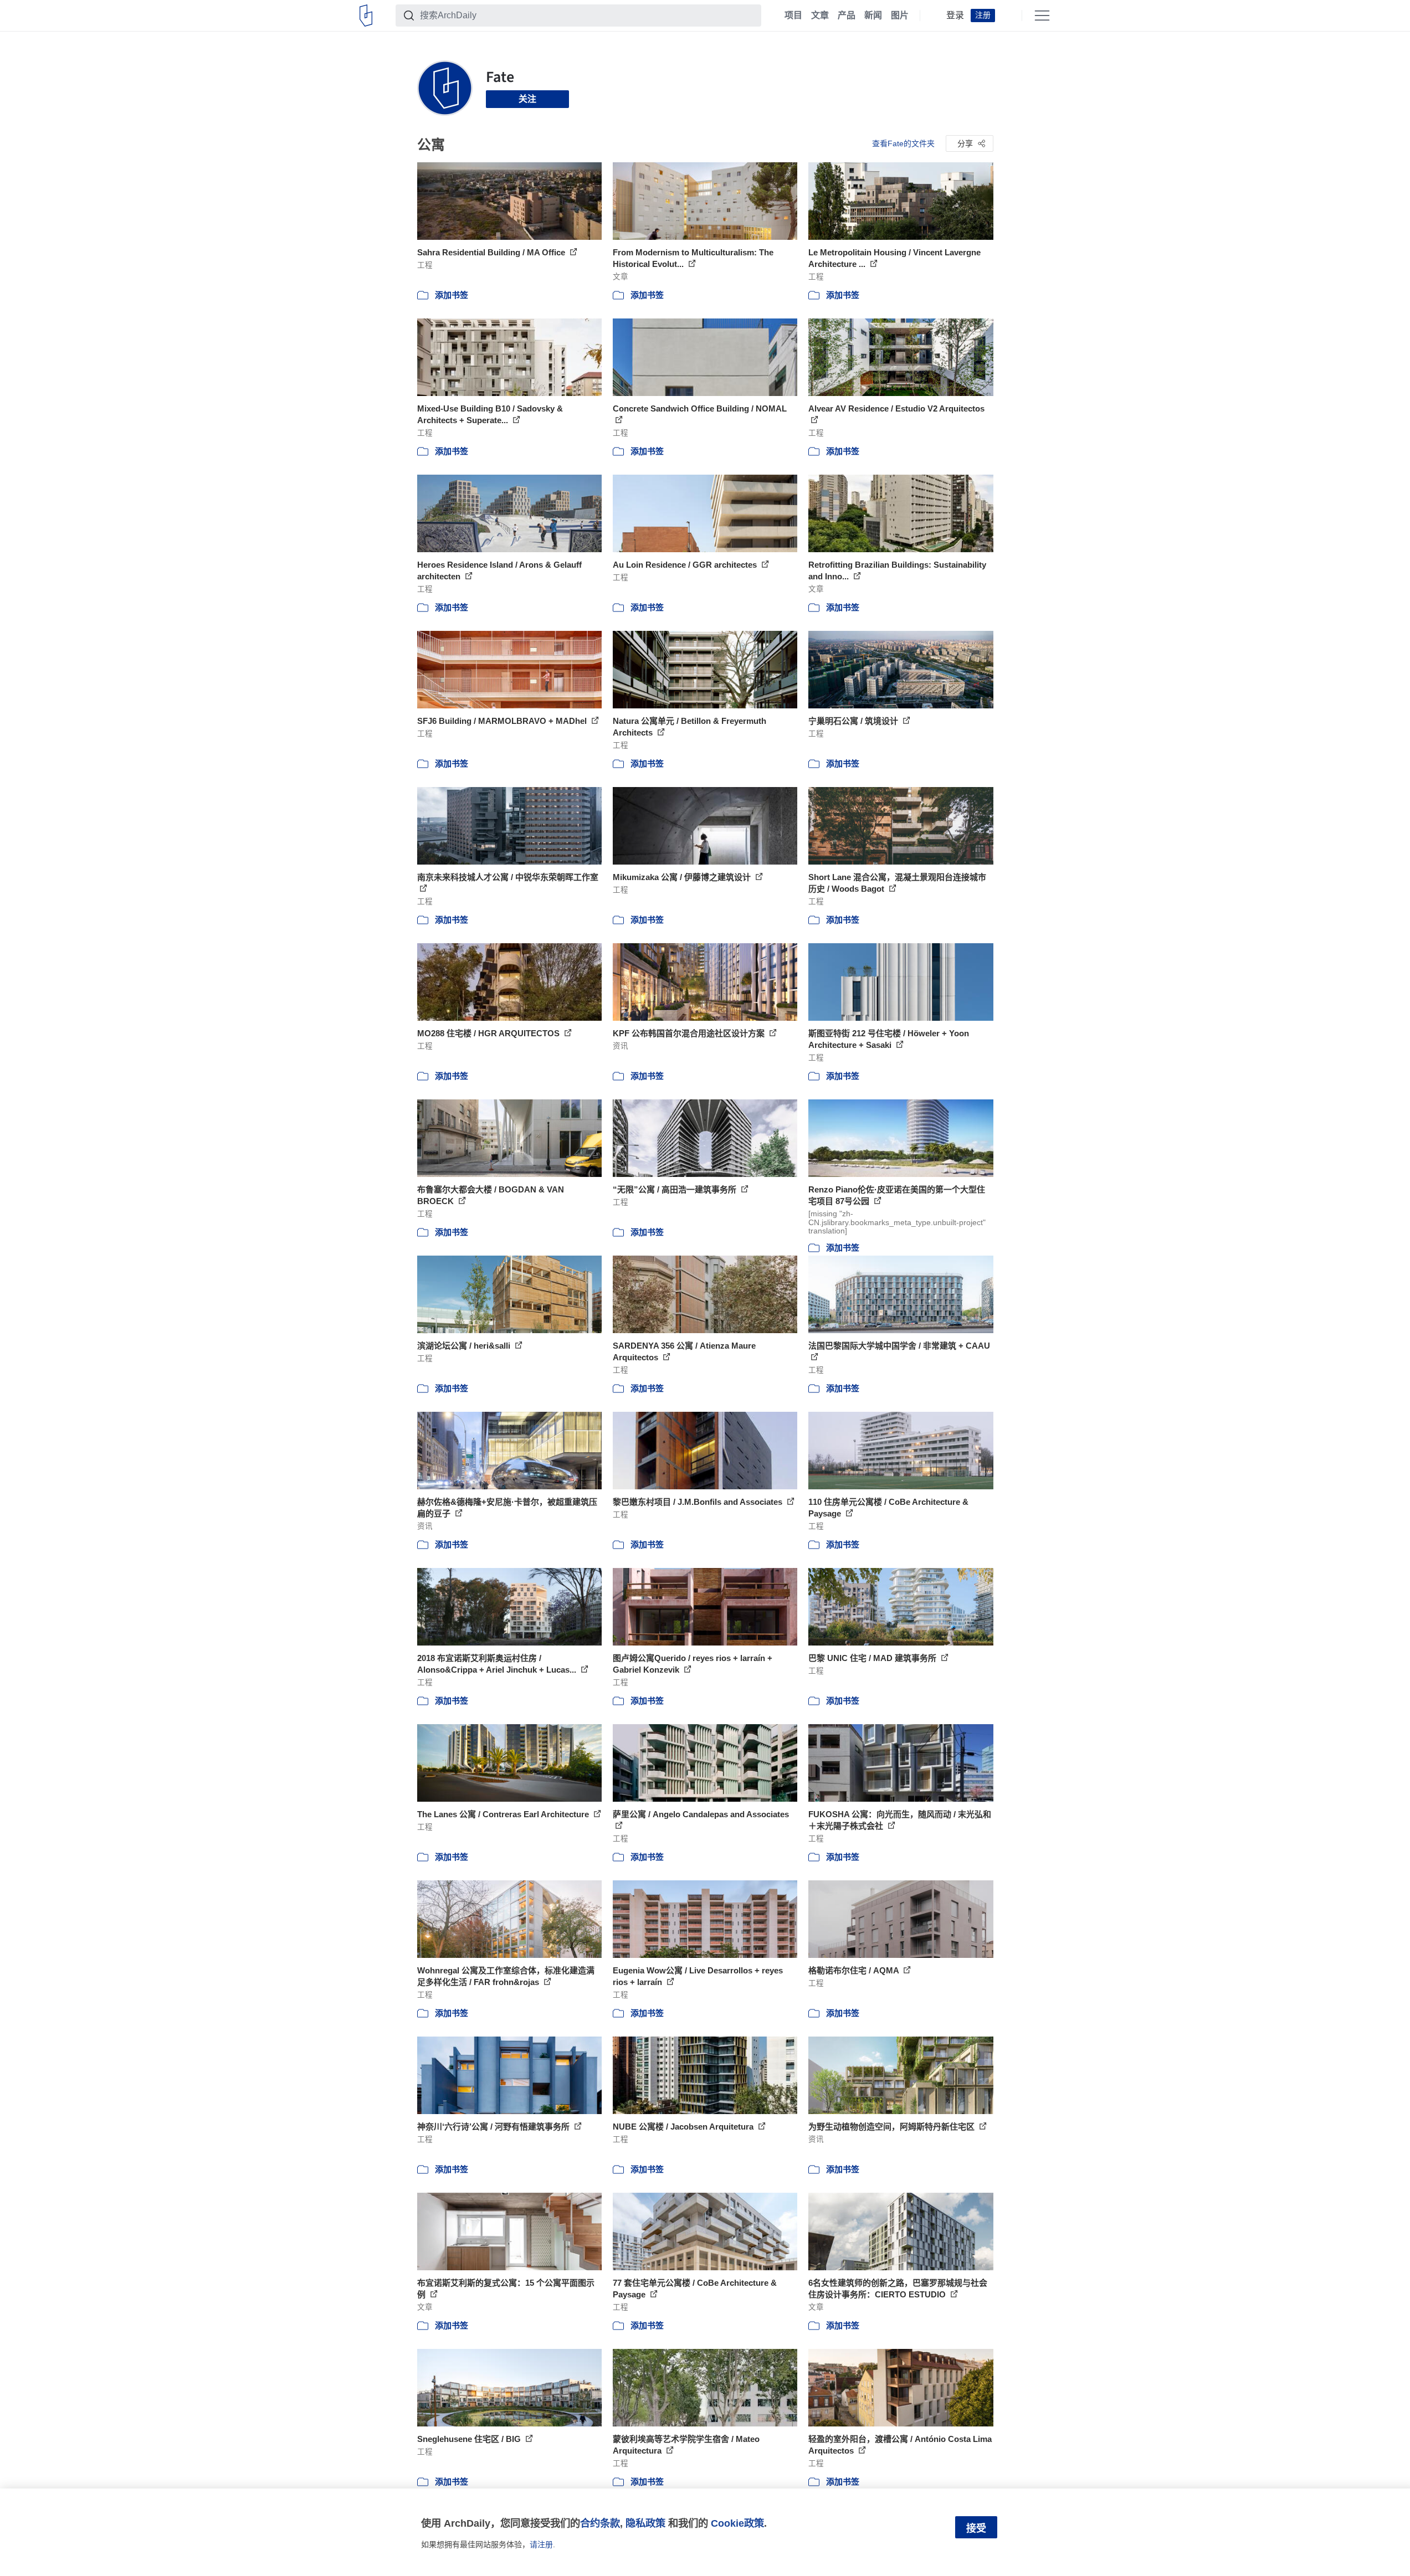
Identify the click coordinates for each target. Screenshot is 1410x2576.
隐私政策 (645, 2523)
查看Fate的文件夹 (903, 143)
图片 (900, 16)
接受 (976, 2528)
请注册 (541, 2544)
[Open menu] (1042, 16)
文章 (820, 16)
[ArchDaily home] (366, 16)
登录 (955, 16)
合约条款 (600, 2523)
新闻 (873, 16)
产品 (847, 16)
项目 (793, 16)
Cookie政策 (737, 2523)
